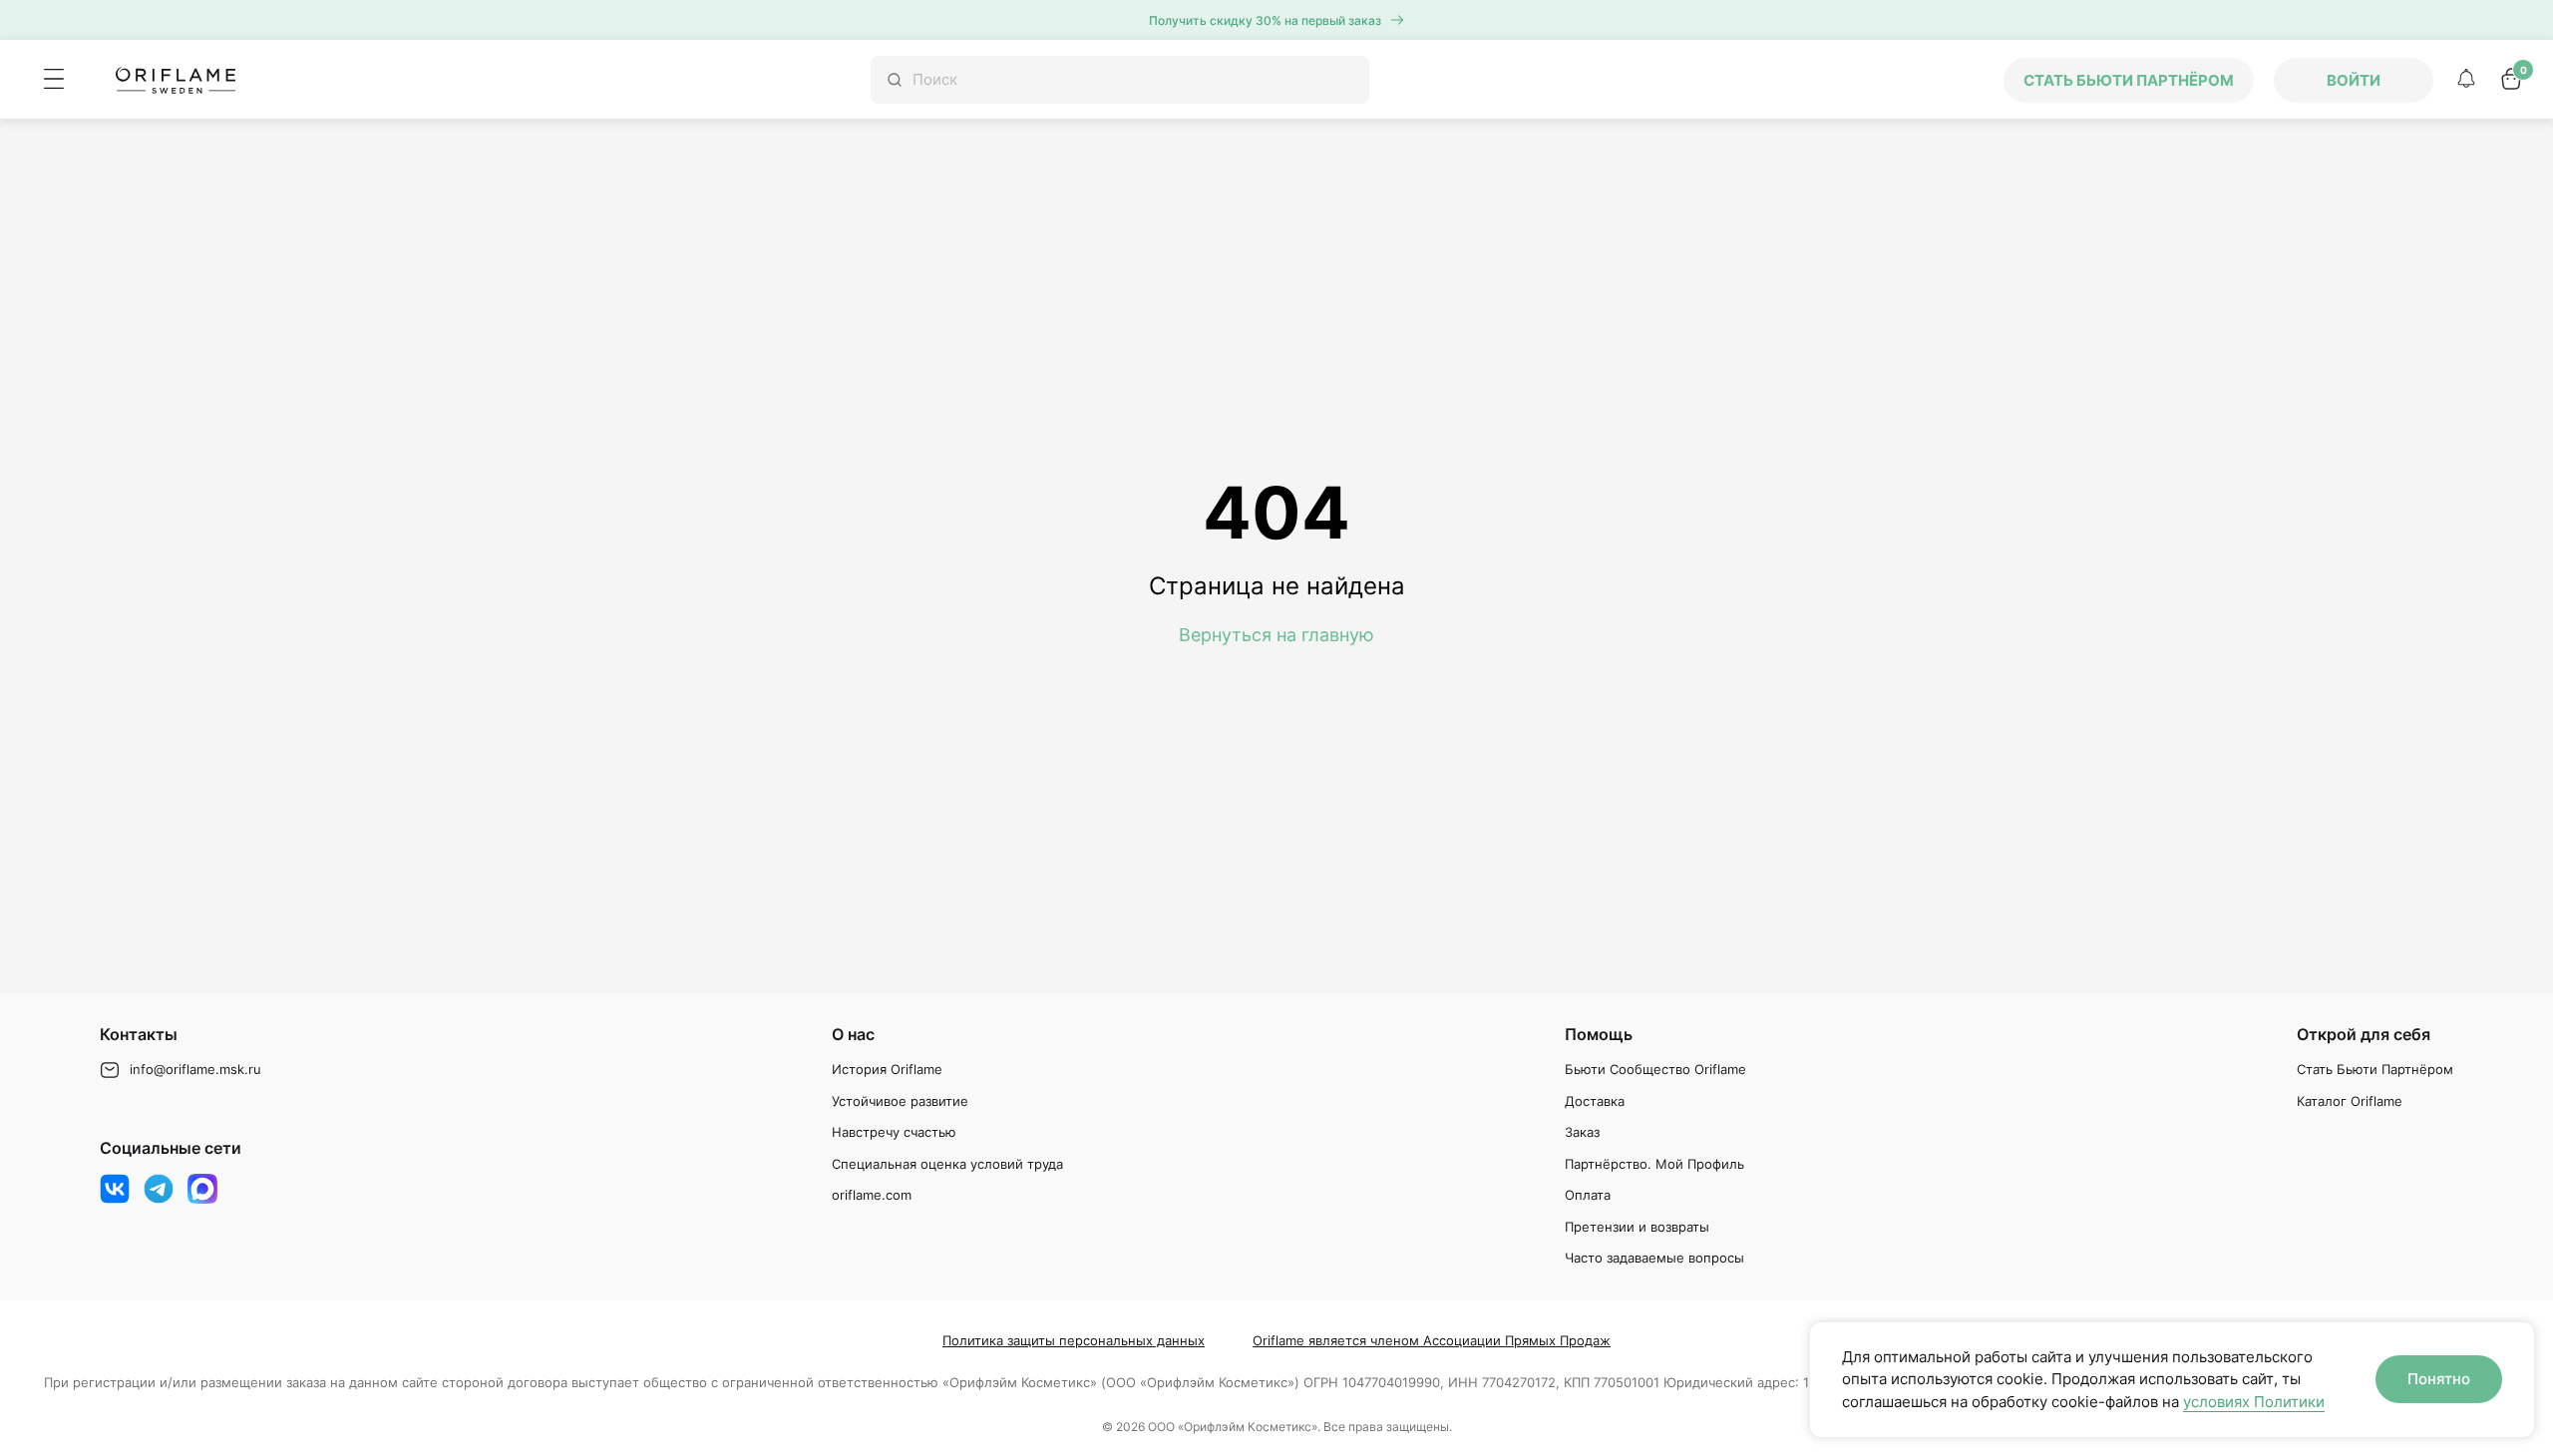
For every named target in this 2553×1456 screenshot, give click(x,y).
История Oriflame (887, 1069)
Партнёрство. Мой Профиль (1654, 1164)
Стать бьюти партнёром (2129, 80)
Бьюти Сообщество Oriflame (1655, 1069)
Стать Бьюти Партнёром (2375, 1069)
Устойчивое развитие (900, 1101)
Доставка (1595, 1101)
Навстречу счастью (894, 1132)
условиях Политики (2254, 1402)
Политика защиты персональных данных (1074, 1340)
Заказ (1582, 1132)
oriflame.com (872, 1195)
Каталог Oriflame (2350, 1101)
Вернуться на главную (1276, 635)
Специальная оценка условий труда (947, 1164)
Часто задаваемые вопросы (1654, 1258)
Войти (2354, 80)
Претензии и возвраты (1637, 1227)
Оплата (1588, 1195)
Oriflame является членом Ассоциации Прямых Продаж (1432, 1340)
